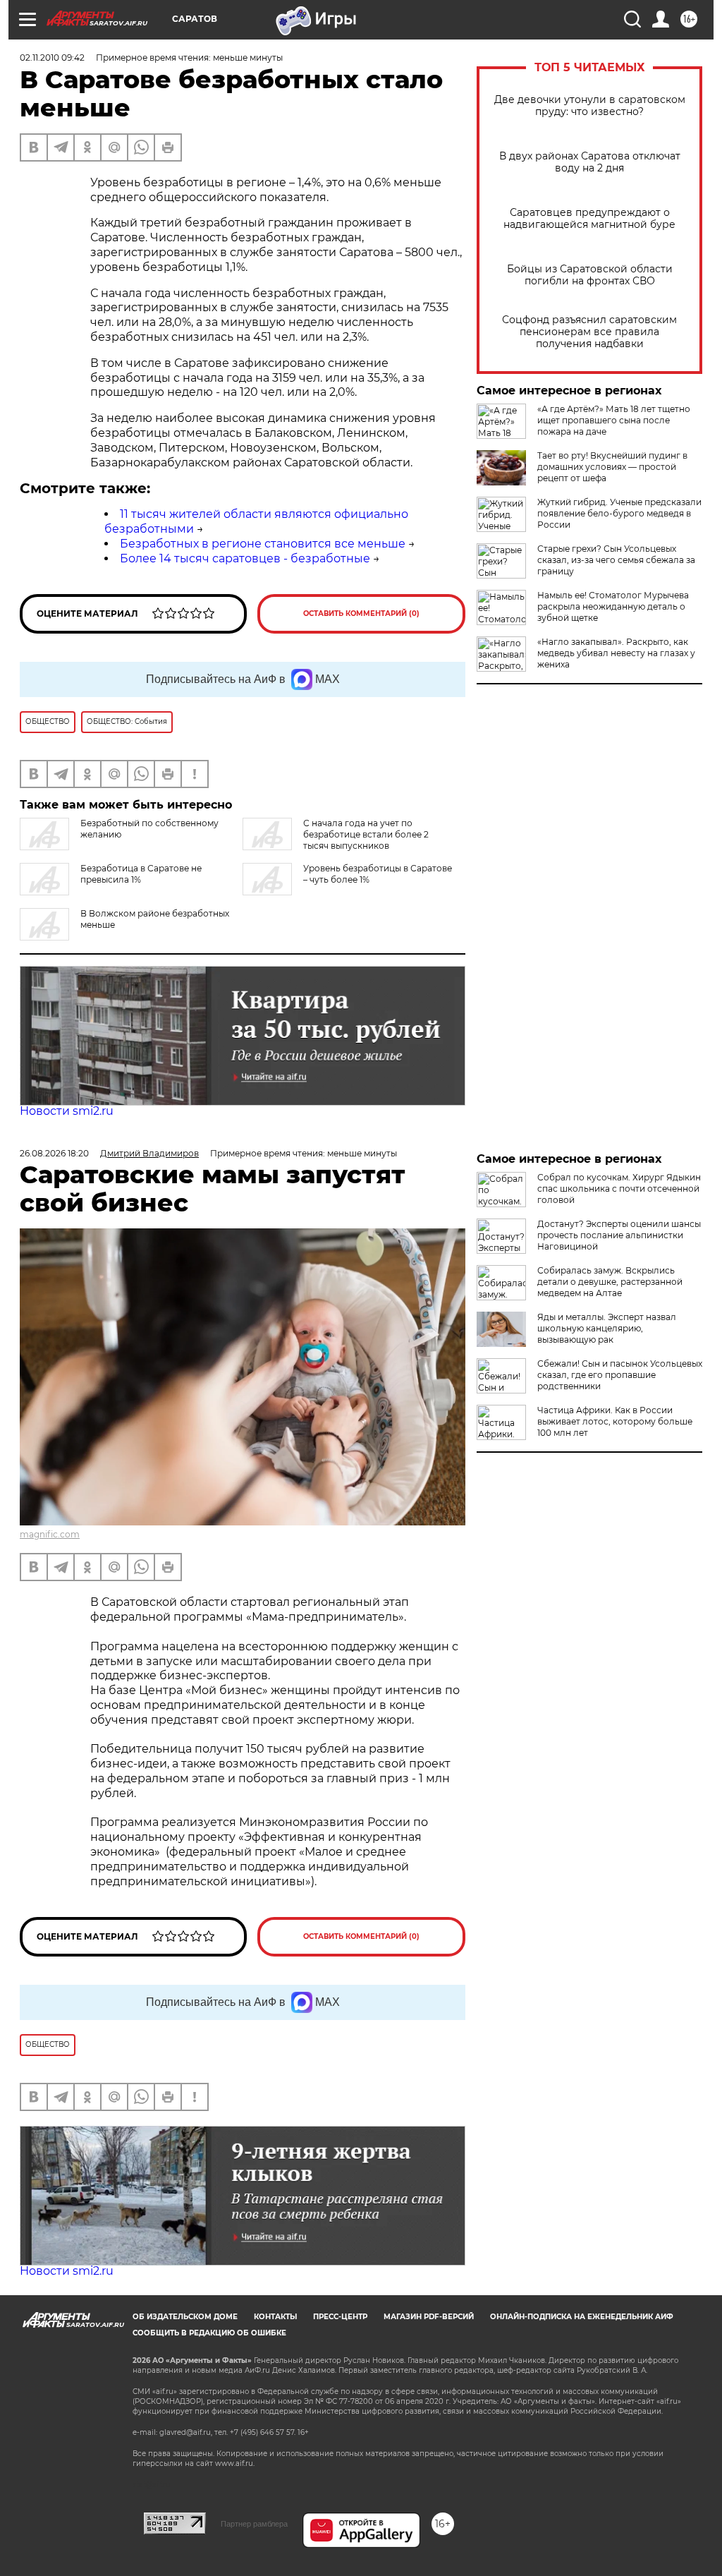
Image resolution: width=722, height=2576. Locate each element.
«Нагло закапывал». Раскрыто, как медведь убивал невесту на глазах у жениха (616, 653)
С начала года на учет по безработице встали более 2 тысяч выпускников (366, 834)
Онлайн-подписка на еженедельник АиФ (582, 2317)
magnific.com (50, 1534)
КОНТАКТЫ (275, 2317)
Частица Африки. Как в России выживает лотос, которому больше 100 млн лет (615, 1421)
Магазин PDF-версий (429, 2317)
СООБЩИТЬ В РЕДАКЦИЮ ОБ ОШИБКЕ (209, 2333)
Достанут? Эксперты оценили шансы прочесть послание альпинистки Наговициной (619, 1235)
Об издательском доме (185, 2317)
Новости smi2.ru (67, 1111)
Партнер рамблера (254, 2524)
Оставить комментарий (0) (361, 613)
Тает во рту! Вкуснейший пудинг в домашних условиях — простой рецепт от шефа (612, 467)
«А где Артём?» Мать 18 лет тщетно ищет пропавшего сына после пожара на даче (614, 420)
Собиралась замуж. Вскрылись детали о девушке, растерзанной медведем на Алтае (610, 1282)
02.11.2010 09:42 (52, 58)
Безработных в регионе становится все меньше (263, 544)
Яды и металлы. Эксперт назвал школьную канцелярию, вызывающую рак (607, 1328)
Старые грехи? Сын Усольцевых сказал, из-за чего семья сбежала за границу (616, 560)
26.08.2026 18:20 (54, 1153)
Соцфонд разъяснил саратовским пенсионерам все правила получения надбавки (589, 332)
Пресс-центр (340, 2317)
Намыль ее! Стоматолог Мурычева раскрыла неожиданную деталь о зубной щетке (613, 606)
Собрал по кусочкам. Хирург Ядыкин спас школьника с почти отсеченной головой (619, 1189)
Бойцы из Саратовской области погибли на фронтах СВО (590, 275)
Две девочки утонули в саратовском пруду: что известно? (590, 106)
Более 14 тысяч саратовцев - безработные (245, 558)
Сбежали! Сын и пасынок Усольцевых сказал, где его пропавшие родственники (620, 1375)
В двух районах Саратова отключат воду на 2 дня (590, 162)
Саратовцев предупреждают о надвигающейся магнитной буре (589, 219)
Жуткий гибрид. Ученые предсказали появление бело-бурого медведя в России (619, 513)
